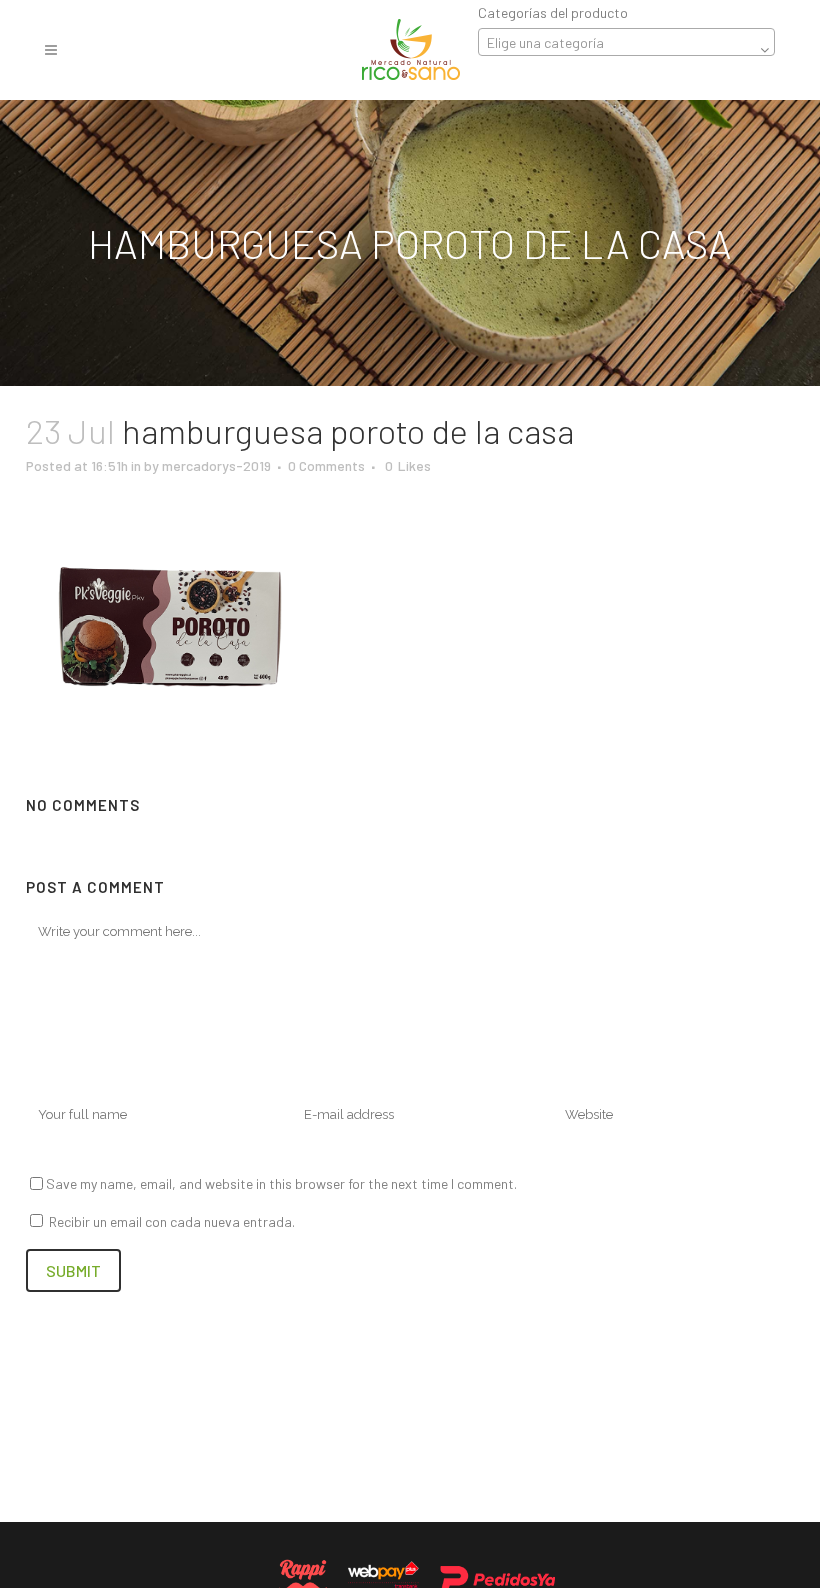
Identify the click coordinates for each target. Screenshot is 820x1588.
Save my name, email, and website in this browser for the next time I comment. (281, 1183)
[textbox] (626, 43)
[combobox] (626, 42)
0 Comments (326, 465)
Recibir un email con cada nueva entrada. (172, 1221)
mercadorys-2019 (216, 465)
